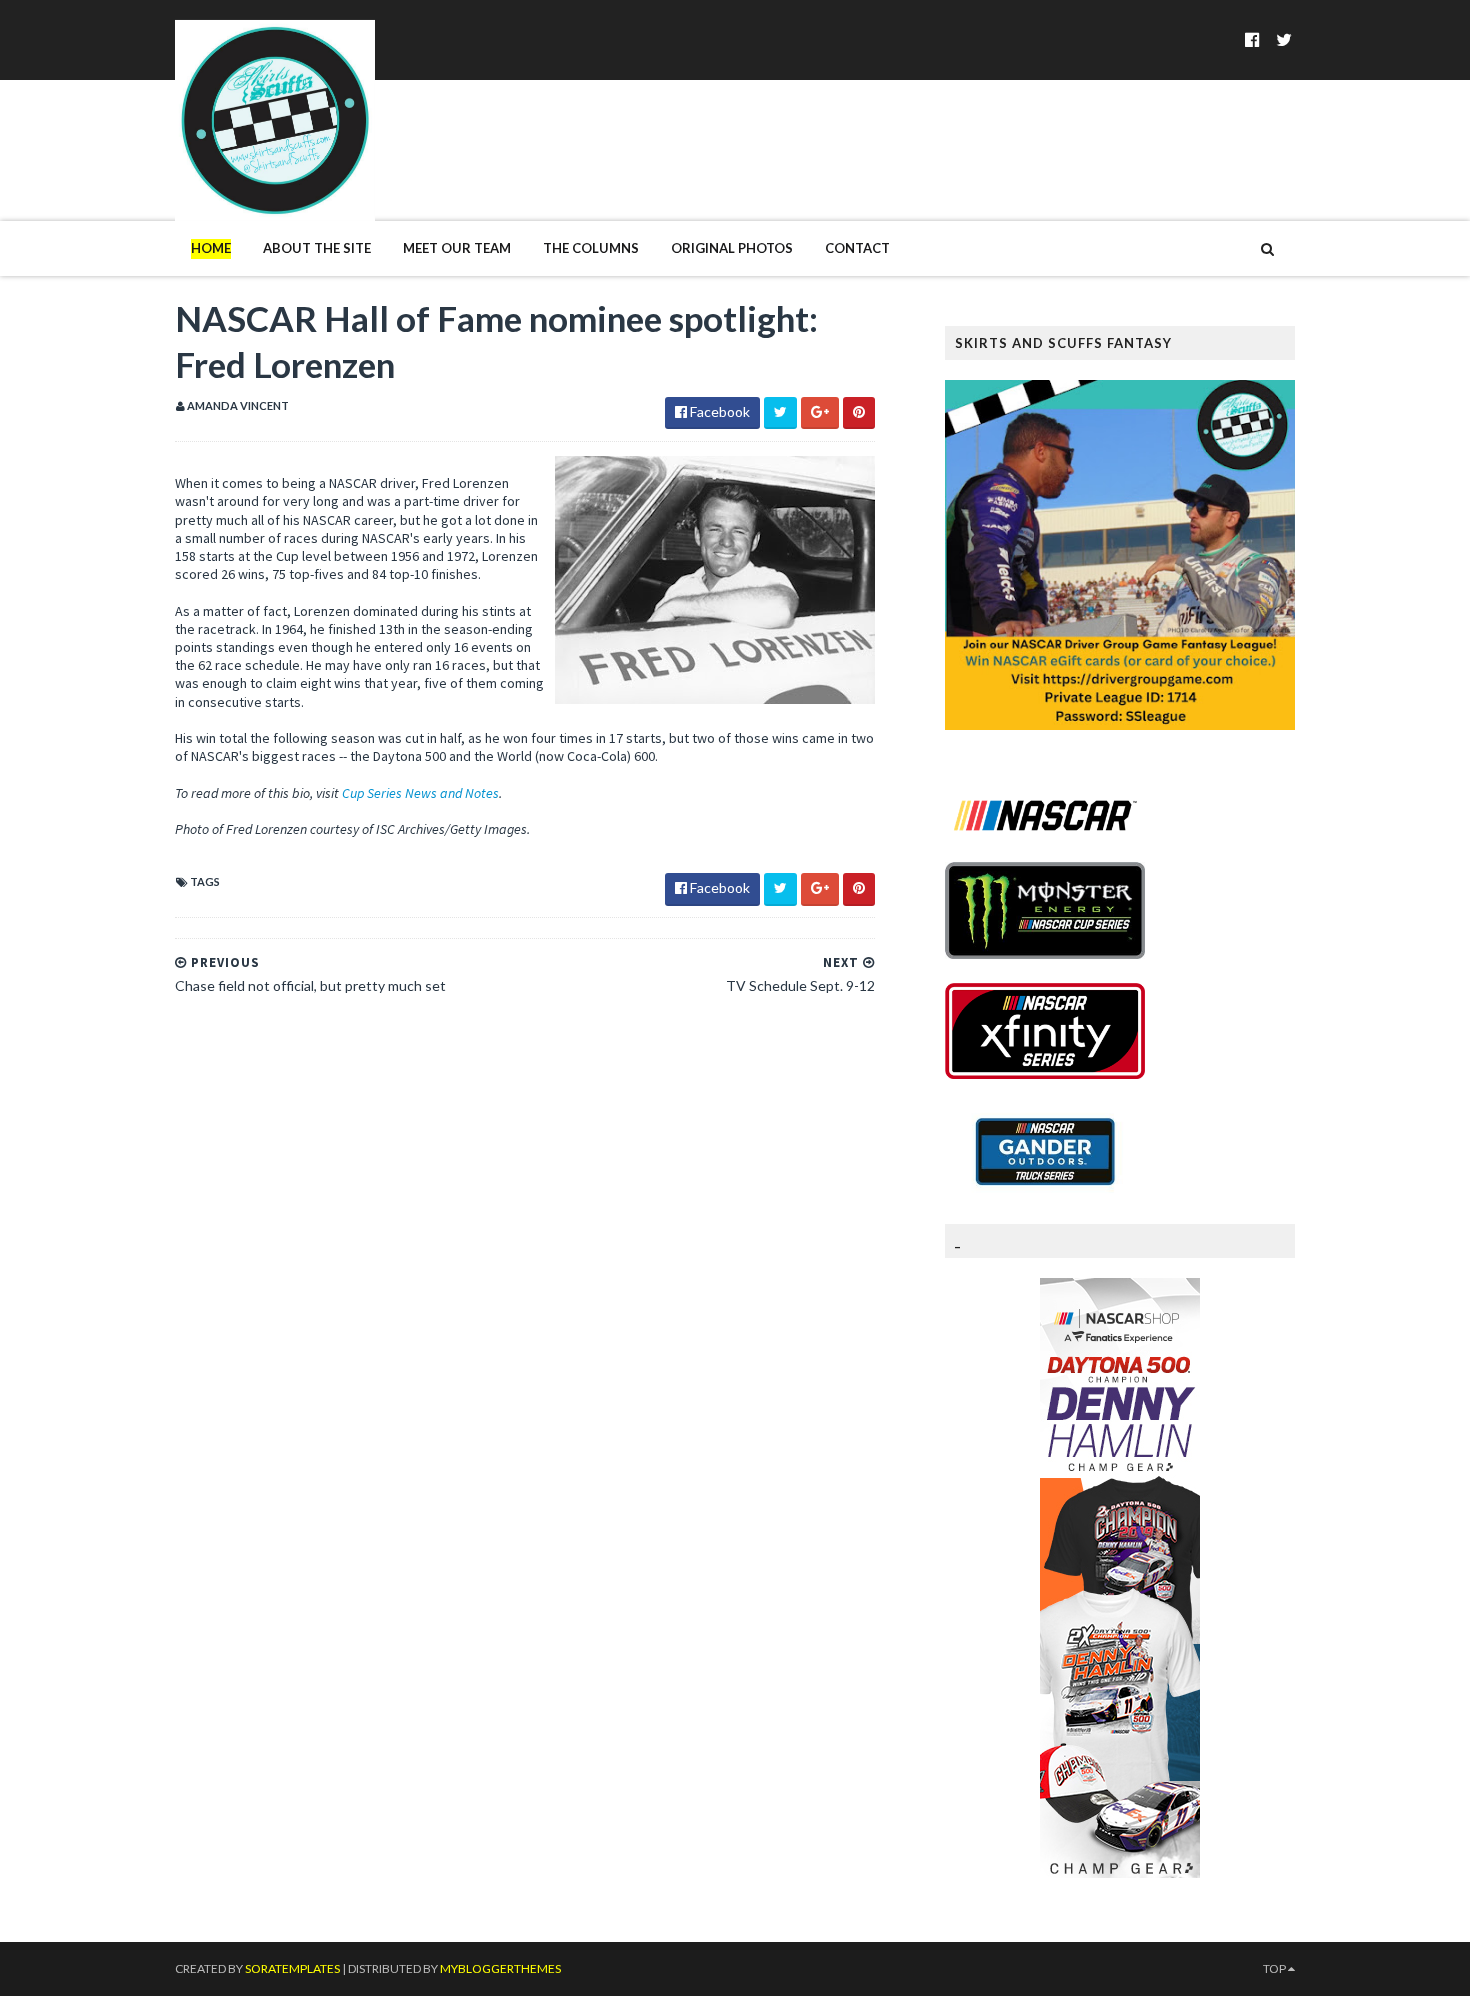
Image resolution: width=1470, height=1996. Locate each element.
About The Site (317, 248)
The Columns (591, 248)
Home (211, 248)
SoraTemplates (292, 1968)
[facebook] (1252, 39)
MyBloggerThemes (500, 1968)
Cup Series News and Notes (420, 793)
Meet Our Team (457, 248)
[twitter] (1284, 39)
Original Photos (732, 248)
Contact (857, 248)
